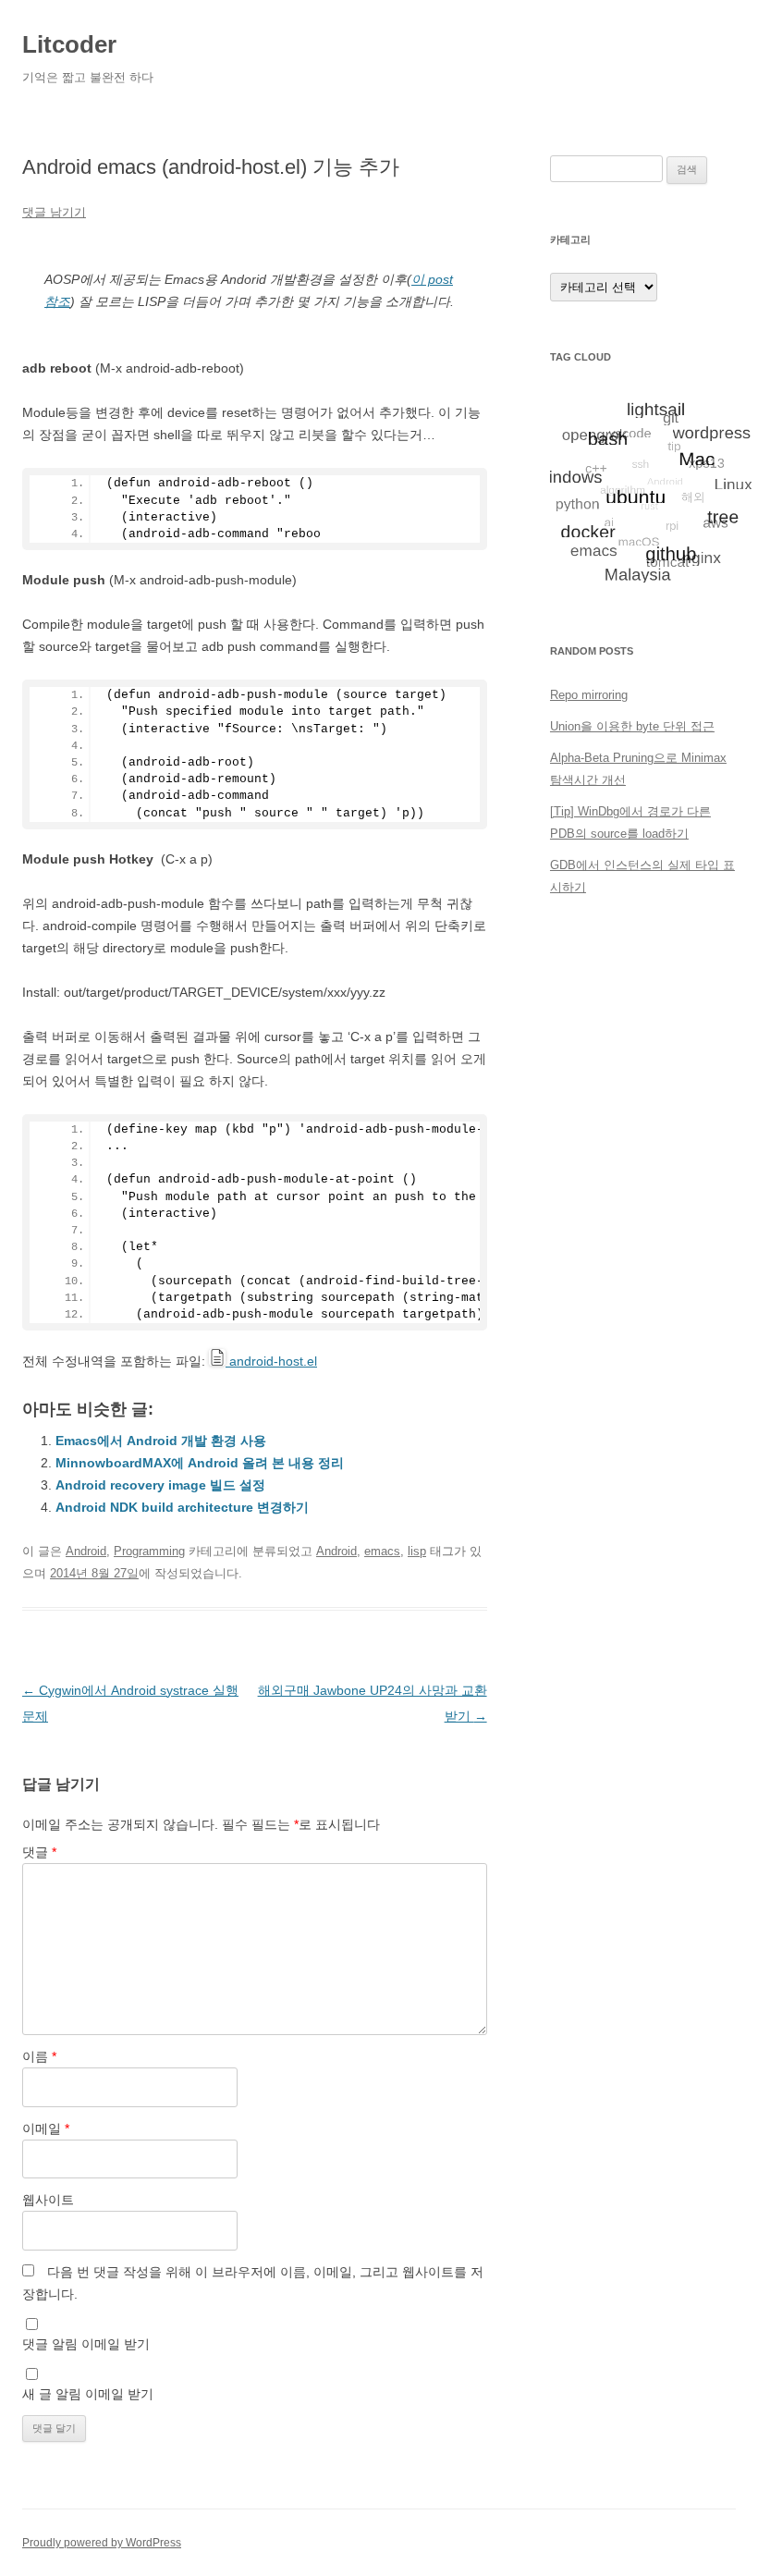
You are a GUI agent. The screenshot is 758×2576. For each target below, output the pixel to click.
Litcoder (69, 44)
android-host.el (271, 1361)
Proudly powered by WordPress (102, 2543)
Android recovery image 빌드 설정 (160, 1485)
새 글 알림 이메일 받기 (88, 2394)
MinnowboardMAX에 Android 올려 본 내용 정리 (200, 1463)
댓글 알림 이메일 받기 (86, 2344)
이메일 (46, 2128)
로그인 (568, 998)
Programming (149, 1551)
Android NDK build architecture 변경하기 (182, 1507)
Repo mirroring (589, 695)
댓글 (39, 1852)
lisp (417, 1551)
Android (86, 1551)
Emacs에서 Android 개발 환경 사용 (161, 1441)
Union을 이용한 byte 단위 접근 (632, 726)
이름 (39, 2056)
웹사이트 (48, 2200)
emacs (382, 1551)
